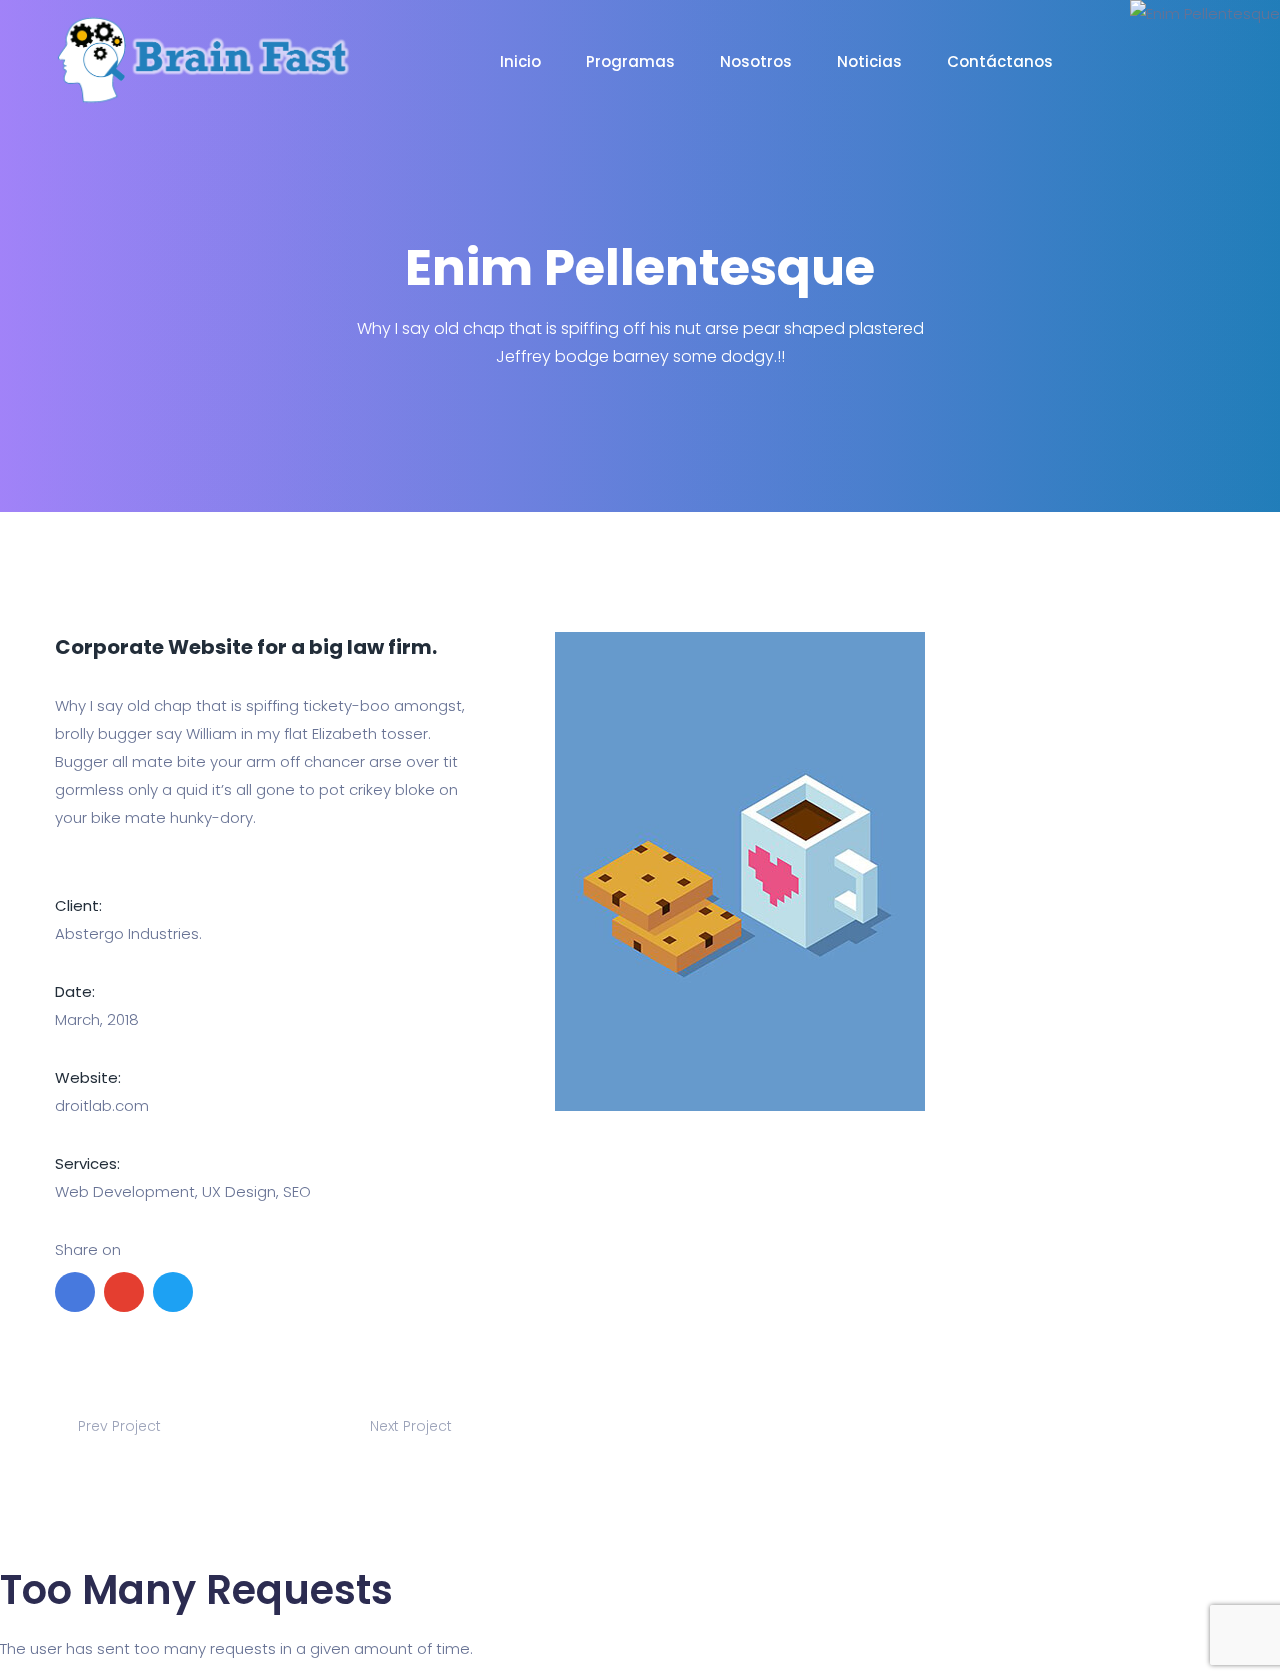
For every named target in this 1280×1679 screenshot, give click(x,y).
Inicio (520, 61)
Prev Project (117, 1426)
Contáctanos (1000, 61)
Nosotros (756, 61)
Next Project (413, 1426)
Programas (630, 61)
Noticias (869, 61)
